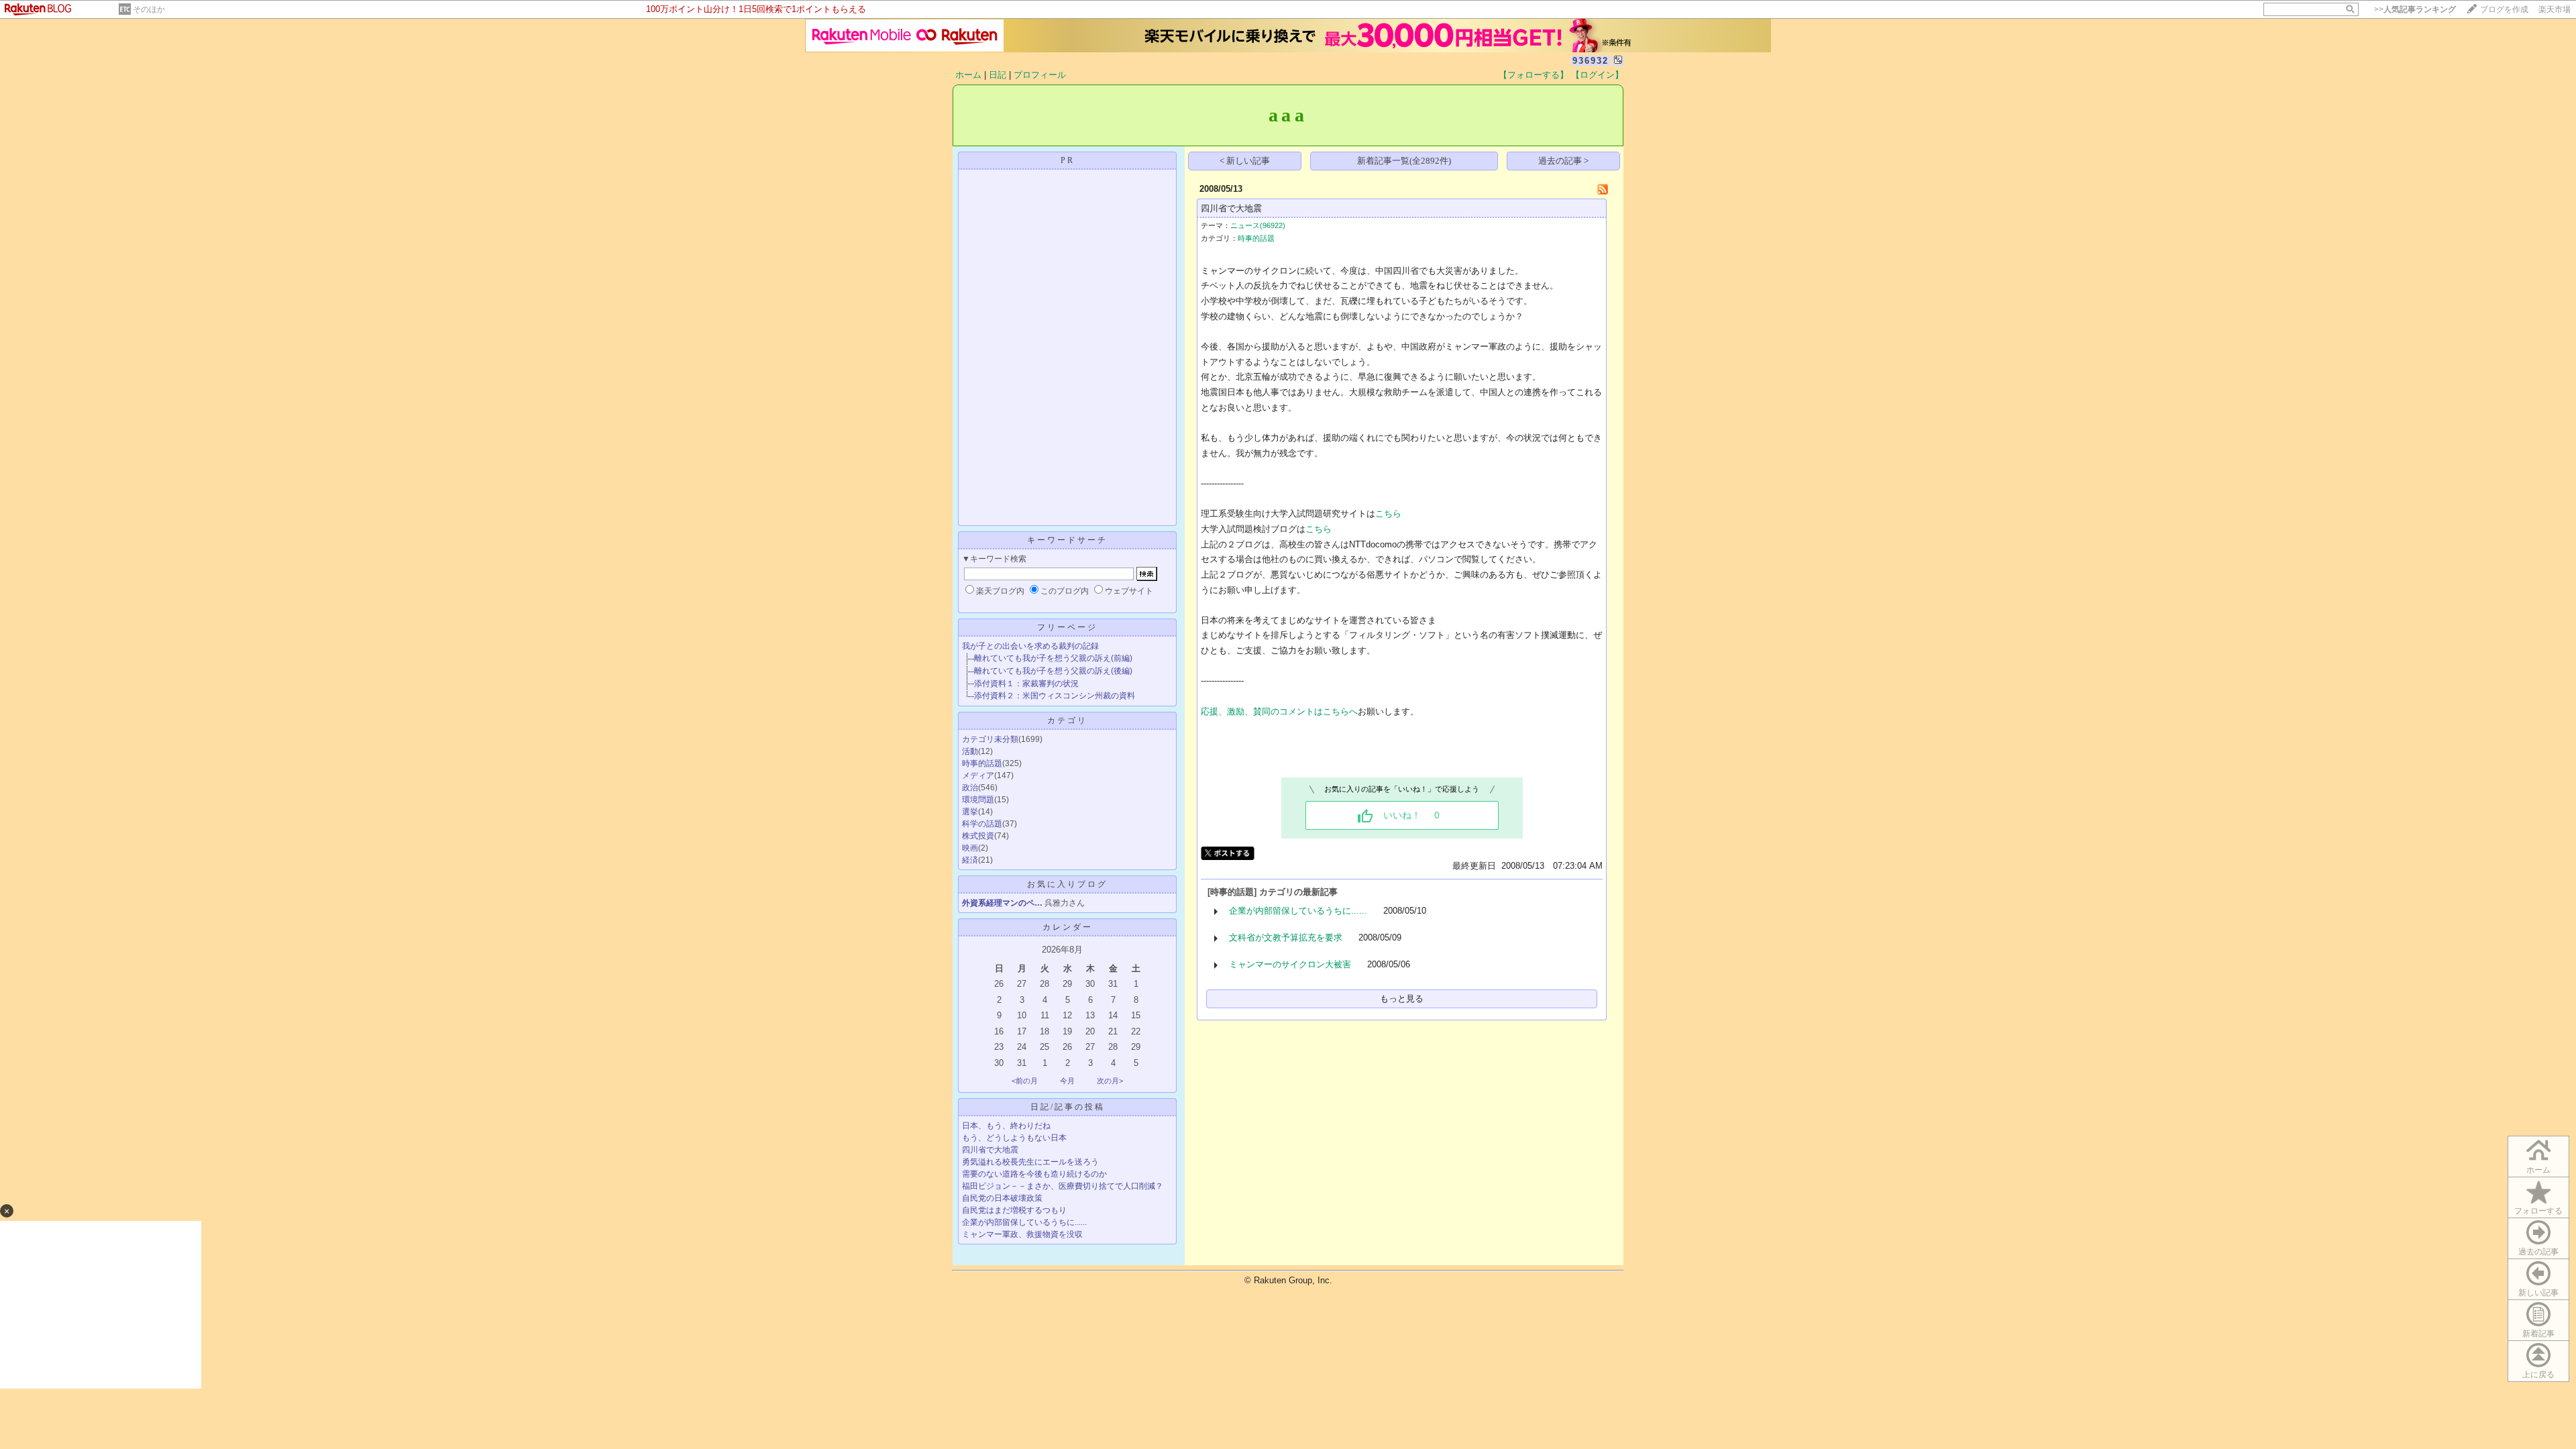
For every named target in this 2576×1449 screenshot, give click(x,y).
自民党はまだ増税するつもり (1014, 1210)
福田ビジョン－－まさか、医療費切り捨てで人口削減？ (1063, 1186)
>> (2415, 9)
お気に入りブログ (1067, 884)
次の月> (1110, 1081)
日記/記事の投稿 (1068, 1107)
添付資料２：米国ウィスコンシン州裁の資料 (1055, 696)
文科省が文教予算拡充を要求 (1286, 937)
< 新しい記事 (1245, 161)
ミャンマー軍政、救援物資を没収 (1022, 1234)
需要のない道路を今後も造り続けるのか (1034, 1174)
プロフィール (1040, 75)
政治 (970, 788)
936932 (1591, 61)
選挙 (970, 812)
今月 (1067, 1081)
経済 (970, 860)
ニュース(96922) (1258, 225)
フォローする (2538, 1211)
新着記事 (2538, 1334)
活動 (970, 751)
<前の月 (1025, 1081)
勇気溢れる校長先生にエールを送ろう (1030, 1162)
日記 (998, 75)
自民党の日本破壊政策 (1002, 1198)
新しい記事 (2538, 1293)
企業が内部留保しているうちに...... (1024, 1222)
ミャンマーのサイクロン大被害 (1290, 964)
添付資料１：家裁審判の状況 (1026, 684)
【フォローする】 (1534, 75)
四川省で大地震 (990, 1150)
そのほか (149, 9)
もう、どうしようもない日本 (1014, 1138)
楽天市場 (2555, 9)
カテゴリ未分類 (990, 739)
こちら (1388, 514)
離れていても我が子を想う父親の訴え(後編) (1053, 671)
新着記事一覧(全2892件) (1404, 161)
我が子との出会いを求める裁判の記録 (1030, 646)
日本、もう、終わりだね (1006, 1126)
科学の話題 (982, 824)
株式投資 (978, 836)
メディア (978, 775)
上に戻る (2538, 1375)
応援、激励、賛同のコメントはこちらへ (1279, 711)
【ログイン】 (1597, 75)
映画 (970, 848)
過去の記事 (2538, 1252)
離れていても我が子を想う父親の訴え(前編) (1053, 658)
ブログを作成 (2504, 9)
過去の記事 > (1563, 161)
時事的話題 (982, 763)
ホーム (968, 75)
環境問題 (978, 800)
